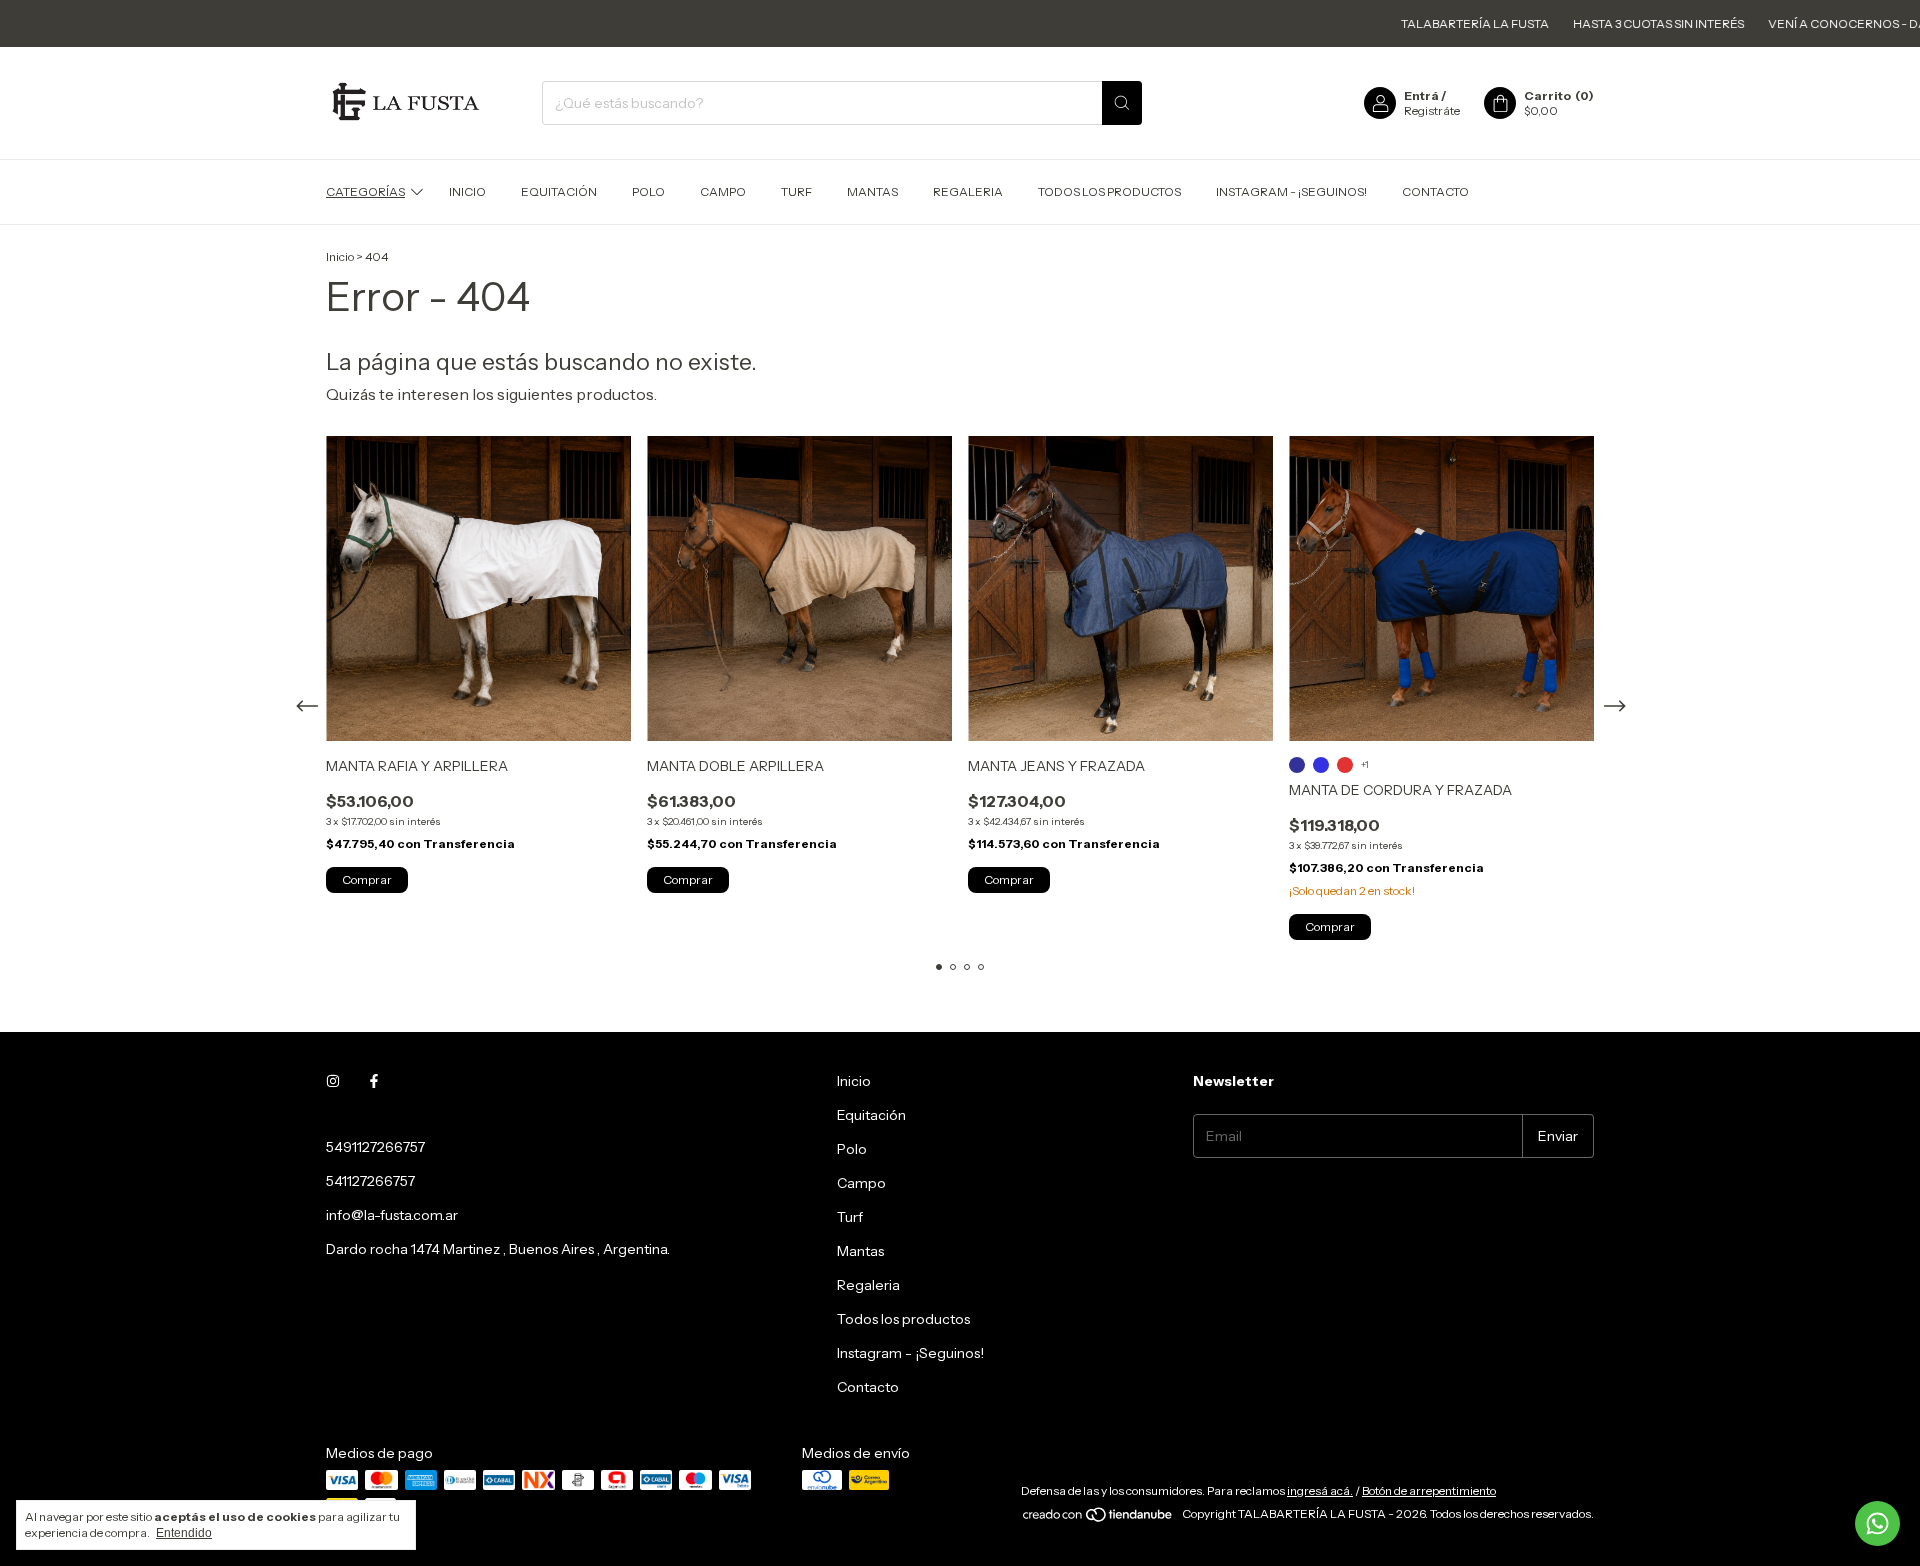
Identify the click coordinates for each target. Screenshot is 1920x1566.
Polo (648, 191)
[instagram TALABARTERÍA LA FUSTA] (333, 1081)
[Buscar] (1122, 103)
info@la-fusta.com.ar (392, 1215)
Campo (723, 191)
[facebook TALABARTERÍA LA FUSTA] (374, 1081)
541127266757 (370, 1181)
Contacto (1435, 191)
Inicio (467, 191)
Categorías (365, 191)
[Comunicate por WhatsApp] (1877, 1523)
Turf (796, 191)
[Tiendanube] (1098, 1518)
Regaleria (968, 191)
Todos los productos (1109, 191)
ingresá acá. (1320, 1490)
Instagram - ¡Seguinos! (1291, 191)
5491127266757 (375, 1147)
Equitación (559, 191)
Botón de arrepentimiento (1429, 1490)
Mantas (872, 191)
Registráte (1432, 110)
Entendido (184, 1533)
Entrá (1421, 95)
